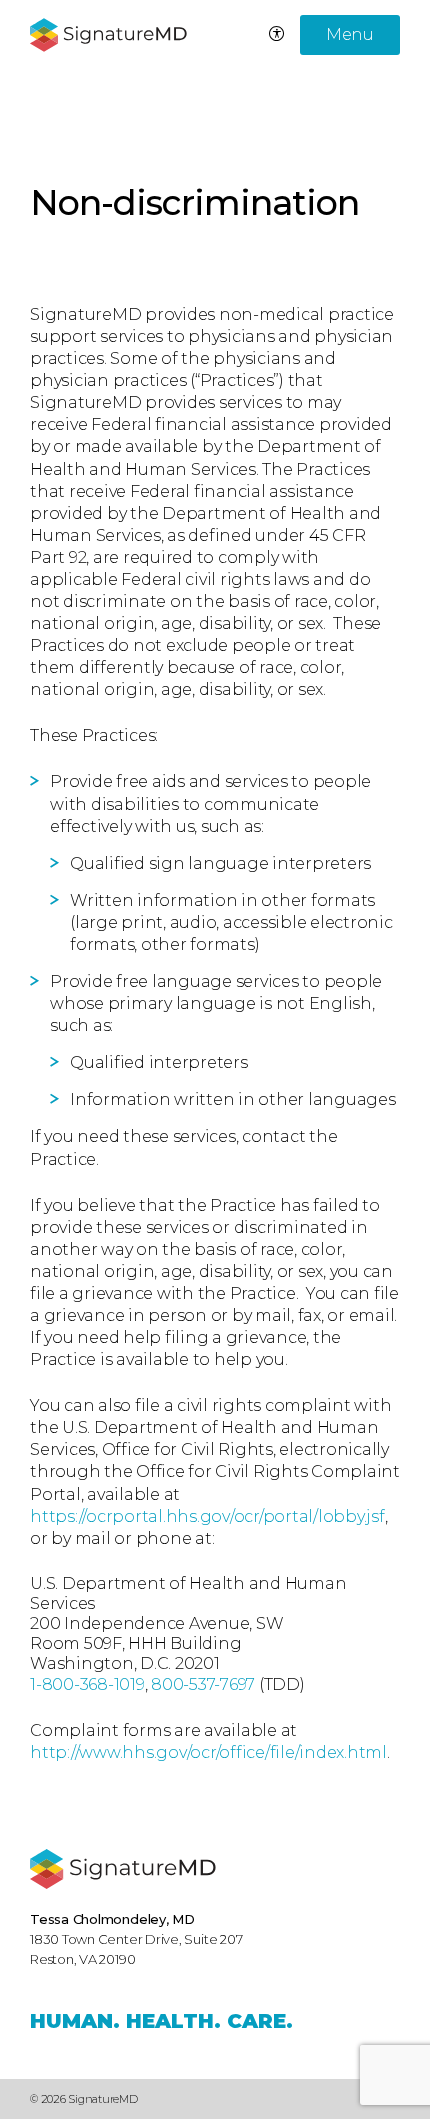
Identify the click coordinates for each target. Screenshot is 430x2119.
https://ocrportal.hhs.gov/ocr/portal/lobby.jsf (207, 1516)
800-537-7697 (203, 1684)
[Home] (123, 1869)
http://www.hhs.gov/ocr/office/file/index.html (208, 1752)
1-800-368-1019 (87, 1684)
